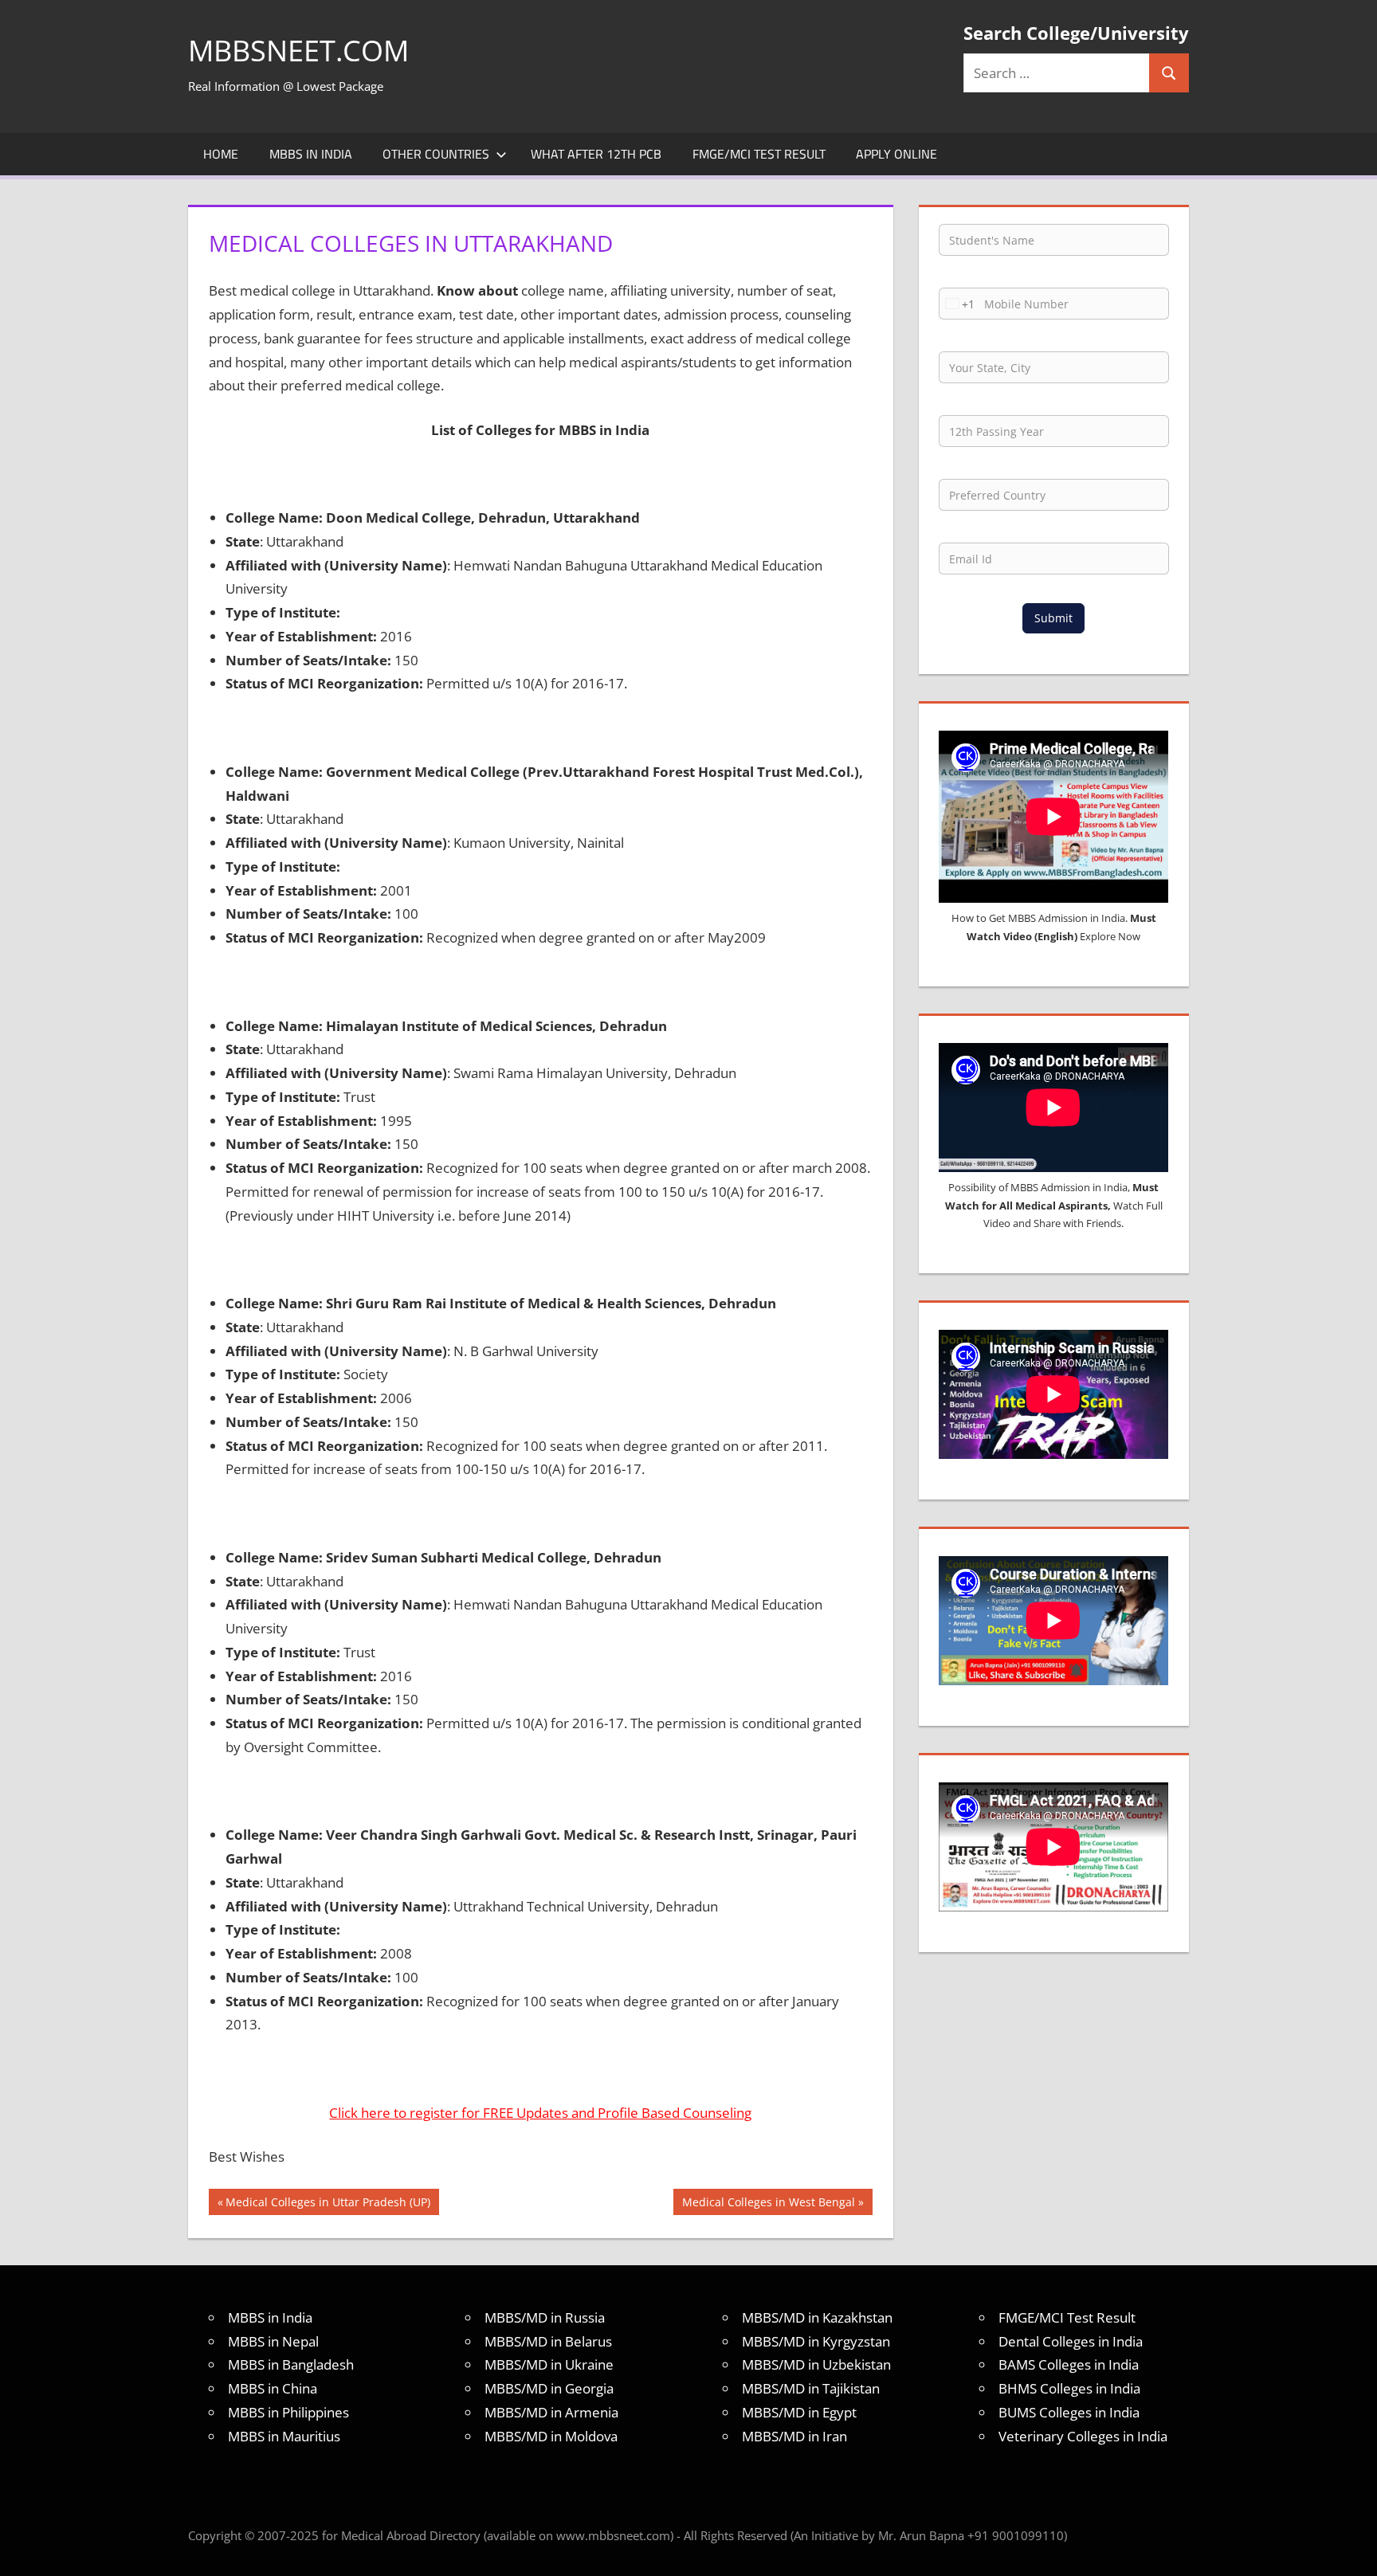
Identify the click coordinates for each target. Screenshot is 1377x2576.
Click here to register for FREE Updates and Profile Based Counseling (540, 2113)
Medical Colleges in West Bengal (768, 2204)
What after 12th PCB (596, 154)
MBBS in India (311, 154)
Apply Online (896, 154)
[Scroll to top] (1351, 2550)
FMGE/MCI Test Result (759, 154)
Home (221, 154)
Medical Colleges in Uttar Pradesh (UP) (328, 2204)
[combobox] (957, 304)
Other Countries (436, 154)
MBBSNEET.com (298, 51)
